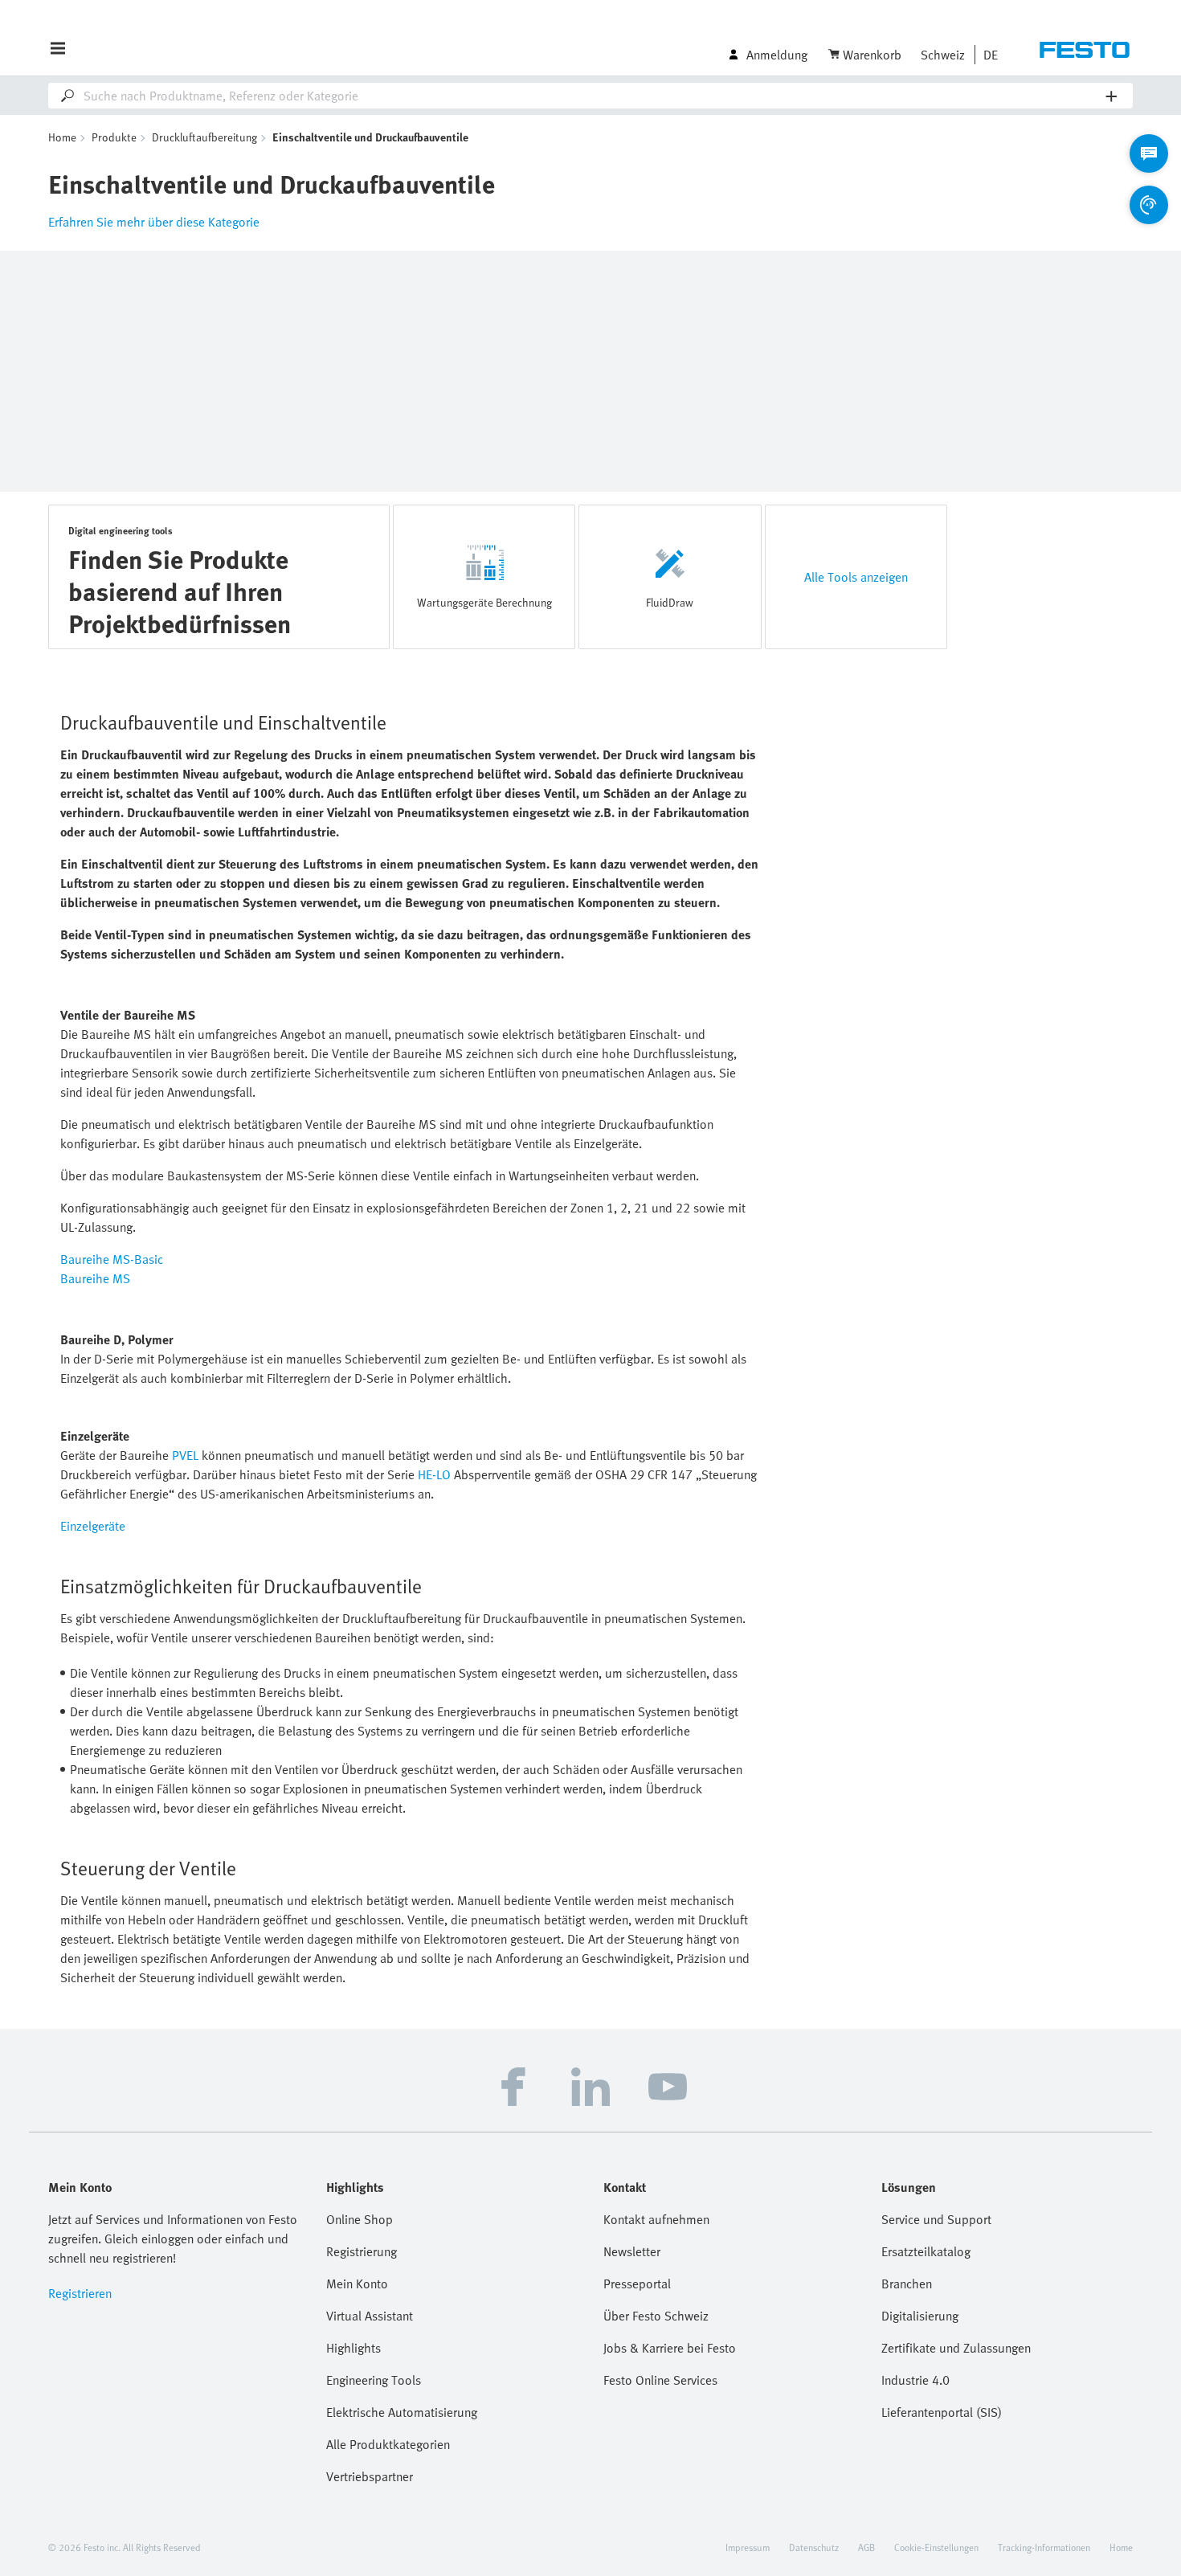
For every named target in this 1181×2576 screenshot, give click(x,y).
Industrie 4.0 (915, 2380)
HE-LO (434, 1474)
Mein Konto (357, 2284)
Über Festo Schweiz (656, 2316)
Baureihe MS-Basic (112, 1259)
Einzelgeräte (93, 1526)
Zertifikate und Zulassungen (956, 2348)
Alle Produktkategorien (388, 2444)
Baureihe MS (95, 1278)
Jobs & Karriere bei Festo (670, 2348)
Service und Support (936, 2219)
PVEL (185, 1455)
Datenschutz (814, 2547)
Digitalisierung (920, 2316)
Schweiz (943, 55)
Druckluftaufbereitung (204, 137)
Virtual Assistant (370, 2316)
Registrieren (80, 2293)
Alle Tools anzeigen (856, 577)
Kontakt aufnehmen (656, 2219)
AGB (866, 2547)
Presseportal (637, 2284)
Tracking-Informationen (1044, 2547)
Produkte (114, 137)
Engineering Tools (374, 2380)
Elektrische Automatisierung (402, 2412)
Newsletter (632, 2251)
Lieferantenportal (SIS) (942, 2412)
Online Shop (360, 2219)
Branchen (907, 2284)
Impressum (748, 2547)
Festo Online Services (660, 2380)
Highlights (353, 2348)
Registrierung (362, 2251)
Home (62, 137)
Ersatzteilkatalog (926, 2251)
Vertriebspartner (370, 2476)
